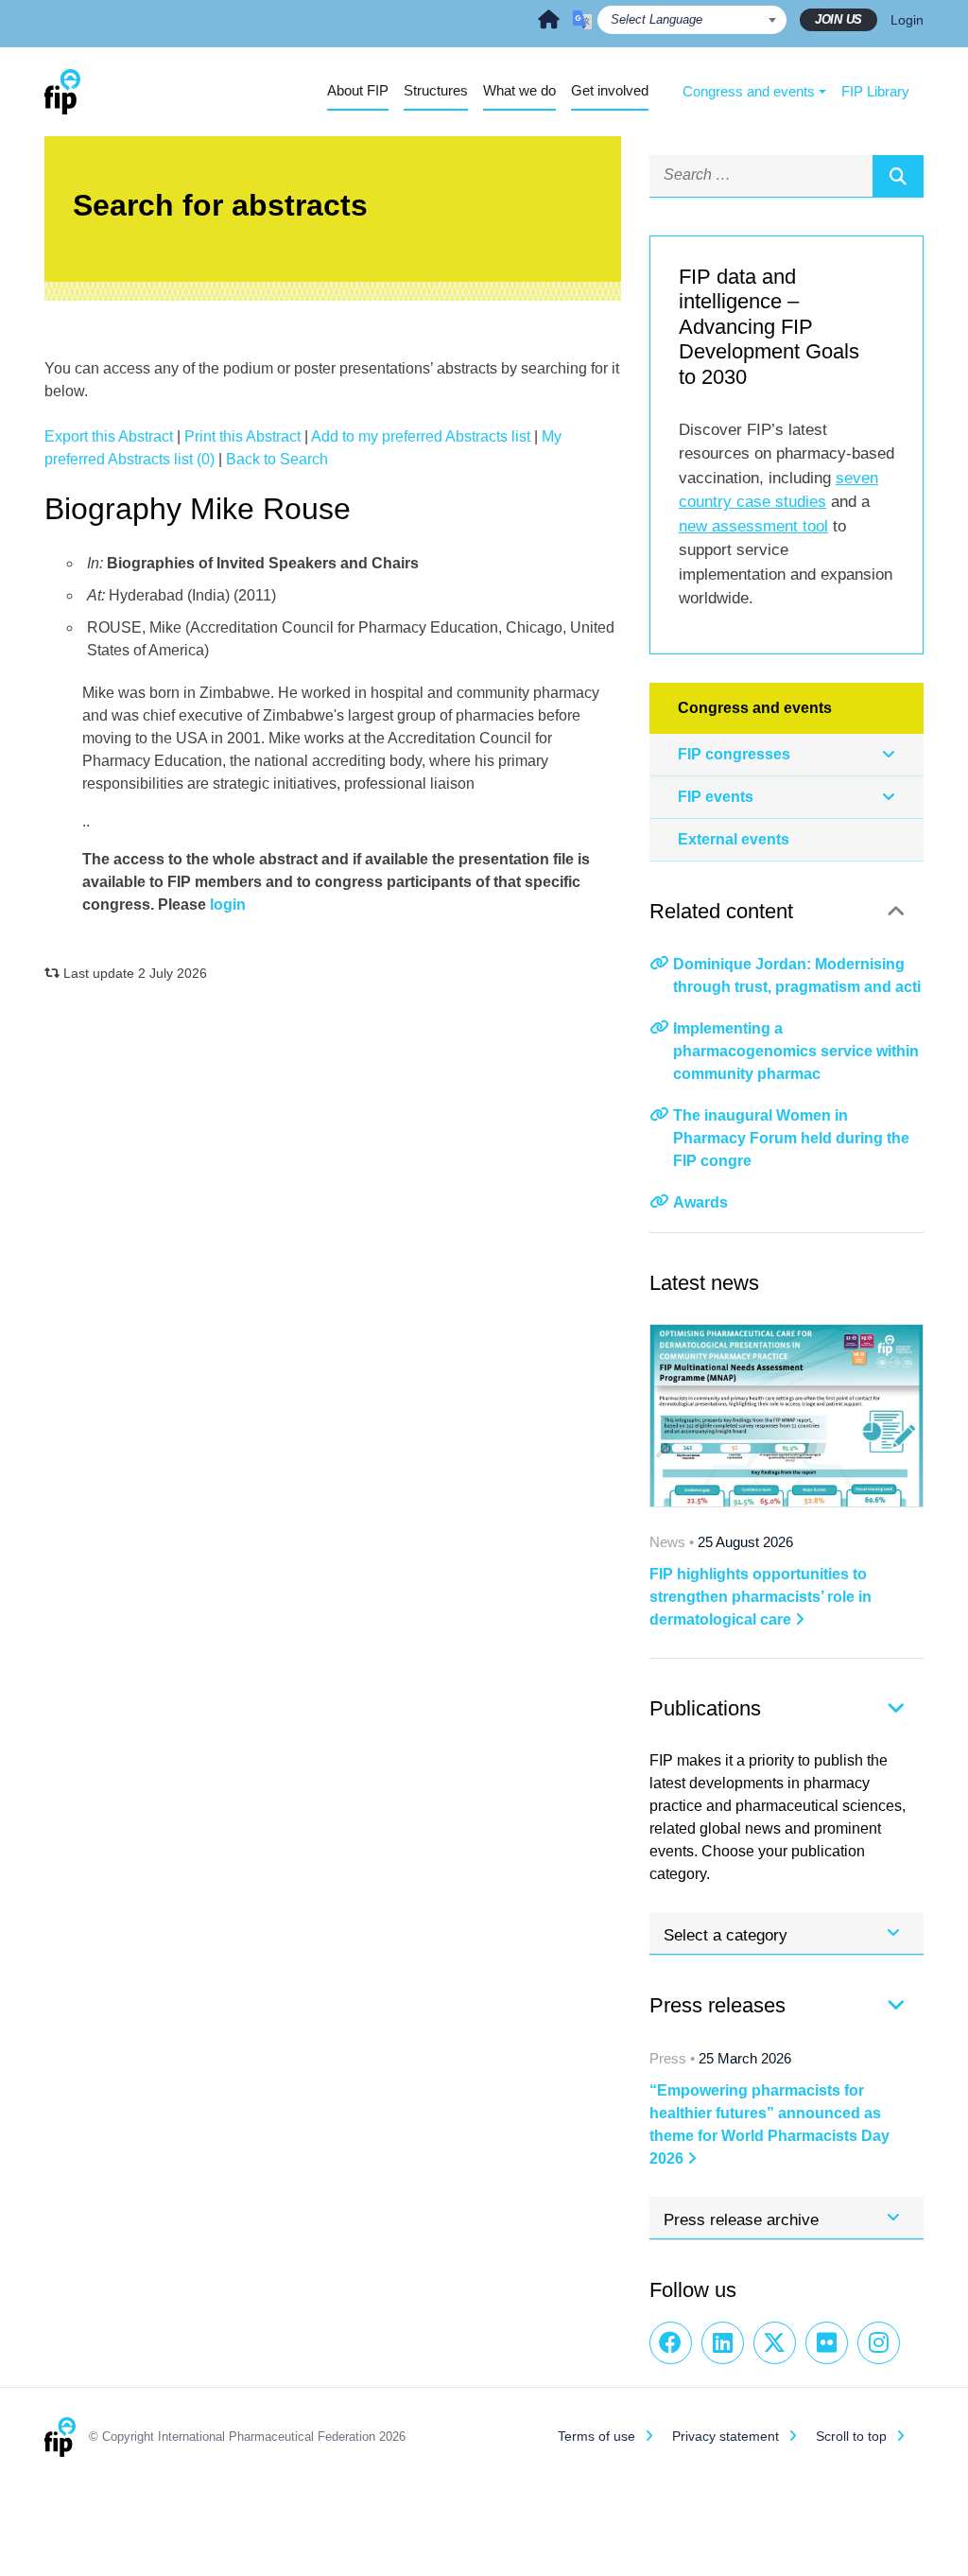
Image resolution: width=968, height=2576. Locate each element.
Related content (721, 911)
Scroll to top (851, 2436)
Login (907, 20)
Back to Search (277, 459)
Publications (705, 1708)
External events (734, 839)
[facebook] (671, 2343)
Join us (838, 19)
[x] (775, 2343)
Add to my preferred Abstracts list (421, 436)
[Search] (898, 176)
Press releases (717, 2005)
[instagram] (879, 2343)
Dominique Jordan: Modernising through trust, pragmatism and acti (797, 975)
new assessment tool (753, 526)
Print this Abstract (242, 436)
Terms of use (596, 2436)
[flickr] (827, 2343)
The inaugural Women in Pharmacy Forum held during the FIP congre (791, 1138)
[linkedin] (723, 2343)
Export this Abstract (109, 436)
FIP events (716, 797)
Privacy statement (726, 2436)
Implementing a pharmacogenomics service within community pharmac (796, 1051)
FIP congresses (734, 754)
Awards (700, 1202)
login (228, 905)
